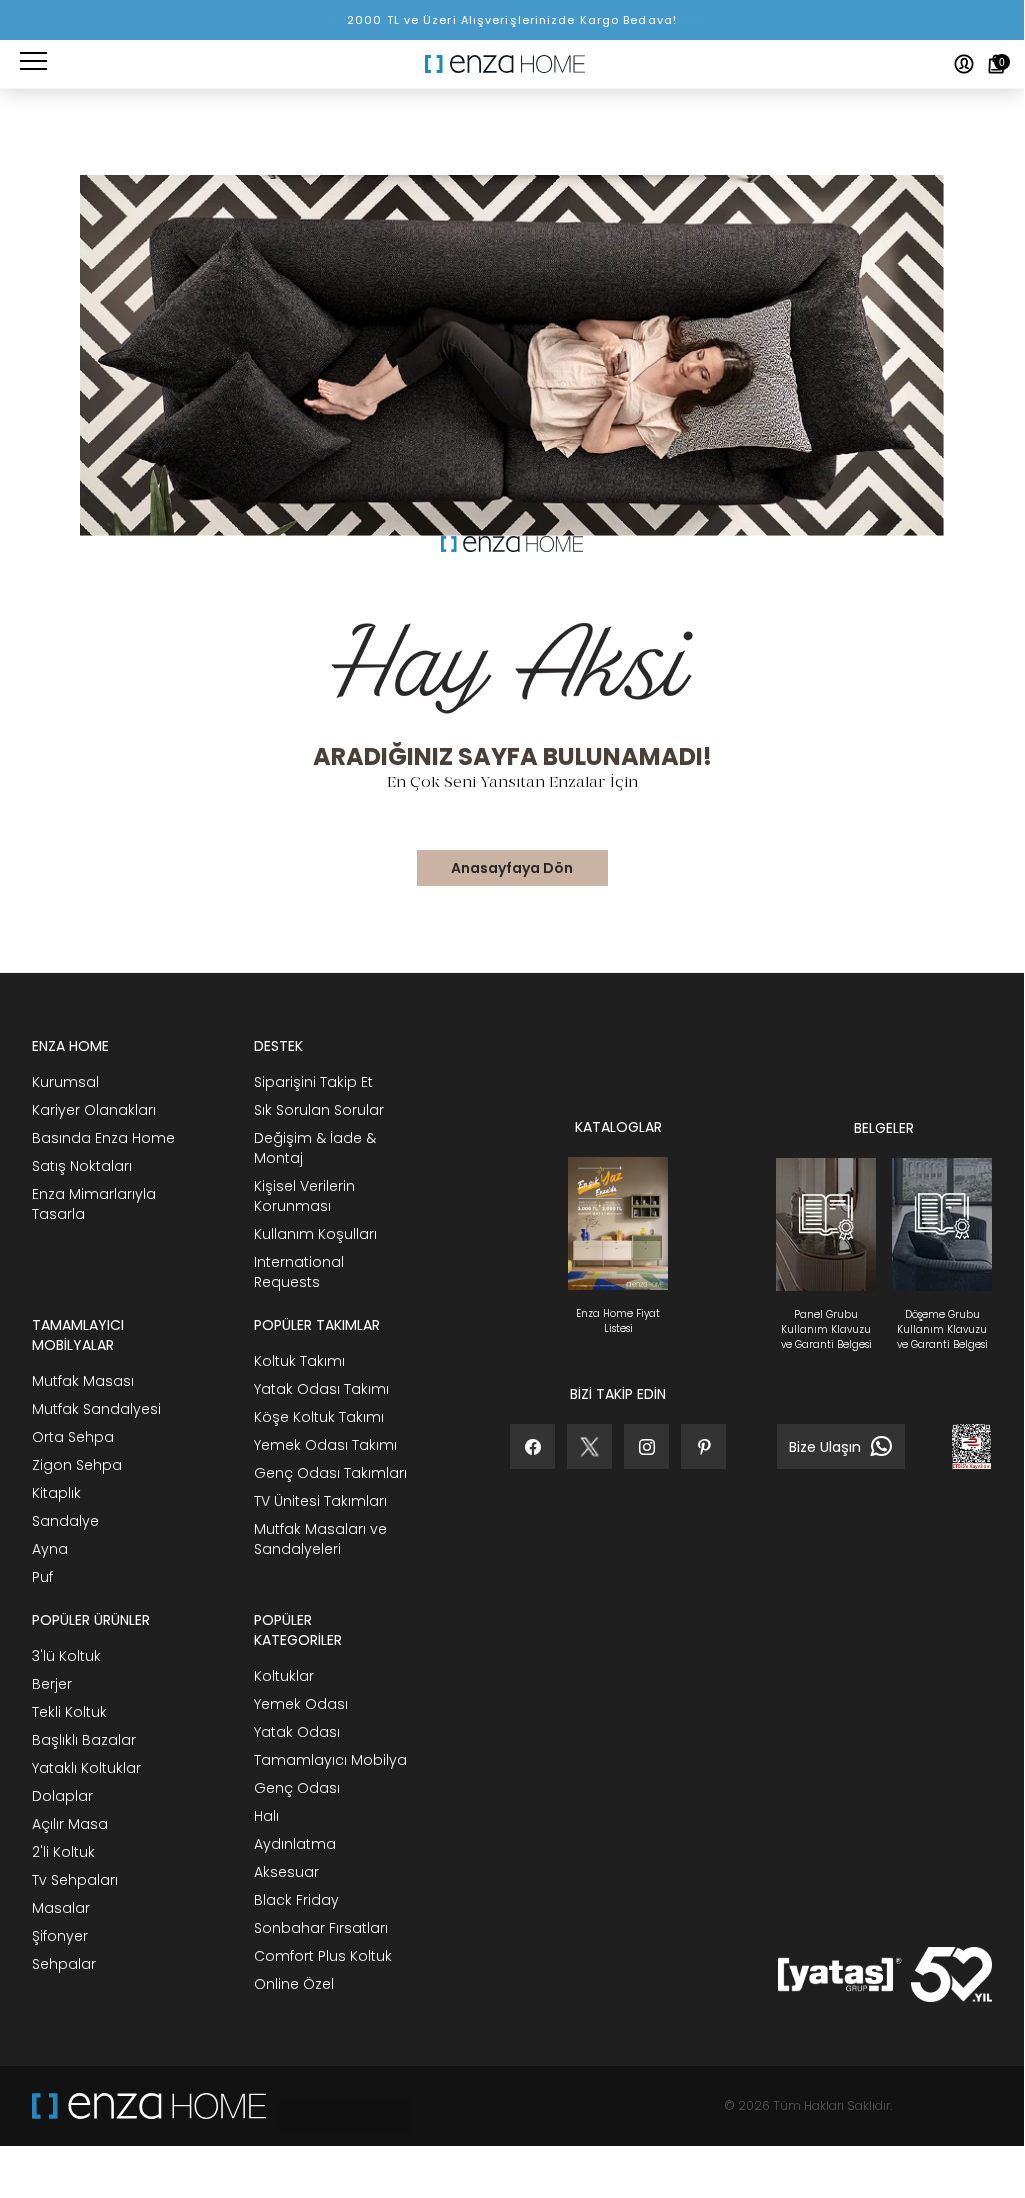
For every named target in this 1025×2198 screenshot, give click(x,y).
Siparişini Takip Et (313, 1082)
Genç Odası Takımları (330, 1473)
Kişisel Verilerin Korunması (304, 1196)
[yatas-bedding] (339, 2106)
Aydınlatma (295, 1844)
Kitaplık (56, 1493)
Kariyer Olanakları (94, 1110)
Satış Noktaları (82, 1166)
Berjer (52, 1684)
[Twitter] (589, 1446)
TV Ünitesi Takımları (320, 1501)
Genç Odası (297, 1788)
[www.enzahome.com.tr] (149, 2106)
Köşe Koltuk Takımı (319, 1417)
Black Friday (296, 1900)
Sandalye (65, 1521)
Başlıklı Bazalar (84, 1740)
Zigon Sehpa (77, 1465)
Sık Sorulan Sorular (319, 1110)
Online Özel (294, 1984)
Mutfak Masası (83, 1381)
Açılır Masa (70, 1824)
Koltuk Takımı (299, 1361)
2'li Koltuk (63, 1852)
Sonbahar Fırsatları (321, 1928)
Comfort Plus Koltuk (323, 1956)
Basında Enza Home (103, 1138)
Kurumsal (65, 1082)
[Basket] (996, 64)
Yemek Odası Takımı (325, 1445)
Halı (266, 1816)
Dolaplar (62, 1796)
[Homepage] (512, 64)
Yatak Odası (297, 1732)
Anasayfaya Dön (512, 868)
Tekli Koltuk (69, 1712)
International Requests (299, 1272)
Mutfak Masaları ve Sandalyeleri (320, 1539)
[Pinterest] (703, 1446)
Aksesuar (286, 1872)
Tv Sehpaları (75, 1880)
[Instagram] (646, 1446)
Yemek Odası (301, 1704)
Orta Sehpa (73, 1437)
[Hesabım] (964, 64)
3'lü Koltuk (66, 1656)
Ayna (50, 1549)
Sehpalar (64, 1964)
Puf (42, 1577)
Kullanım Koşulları (315, 1234)
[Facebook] (532, 1446)
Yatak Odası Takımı (321, 1389)
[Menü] (33, 64)
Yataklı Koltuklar (86, 1768)
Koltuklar (284, 1676)
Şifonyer (60, 1936)
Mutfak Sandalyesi (96, 1409)
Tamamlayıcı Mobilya (330, 1760)
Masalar (61, 1908)
